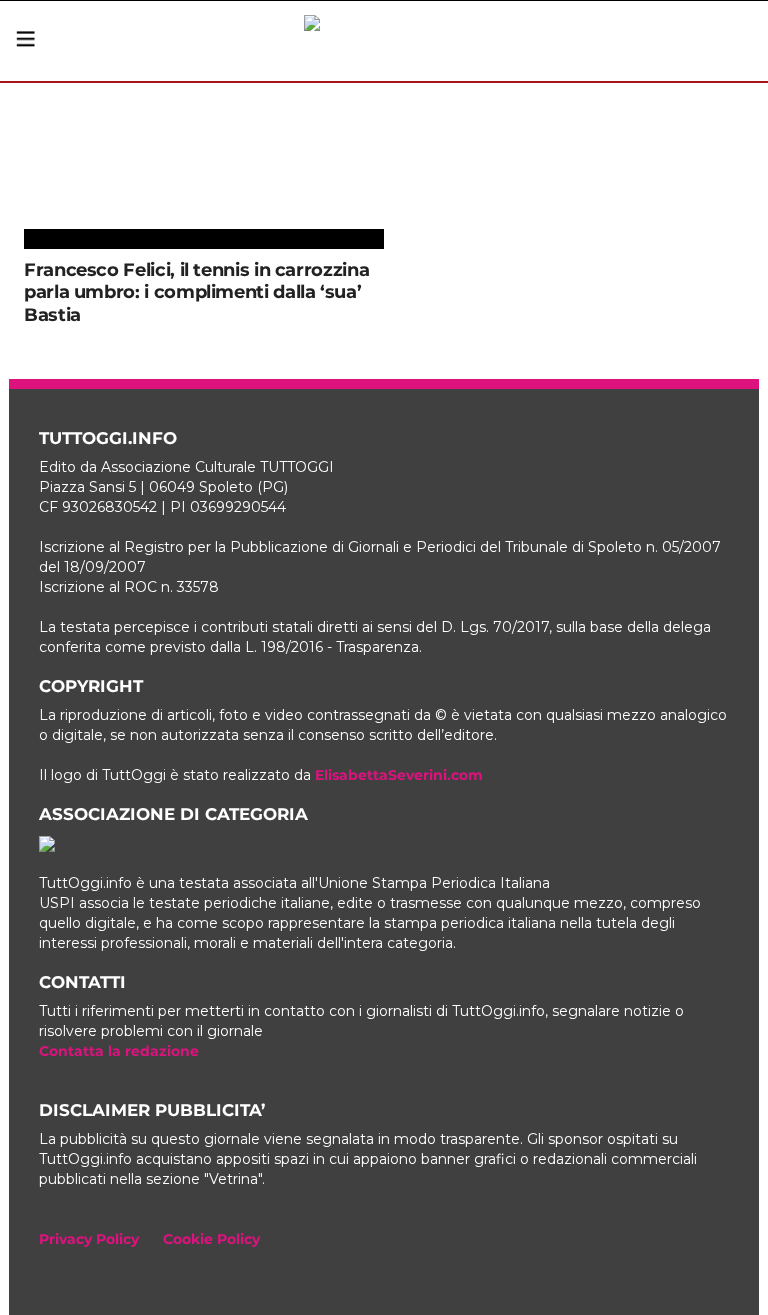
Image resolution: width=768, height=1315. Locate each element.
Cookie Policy (211, 1239)
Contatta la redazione (119, 1051)
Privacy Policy (89, 1239)
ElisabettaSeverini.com (399, 775)
